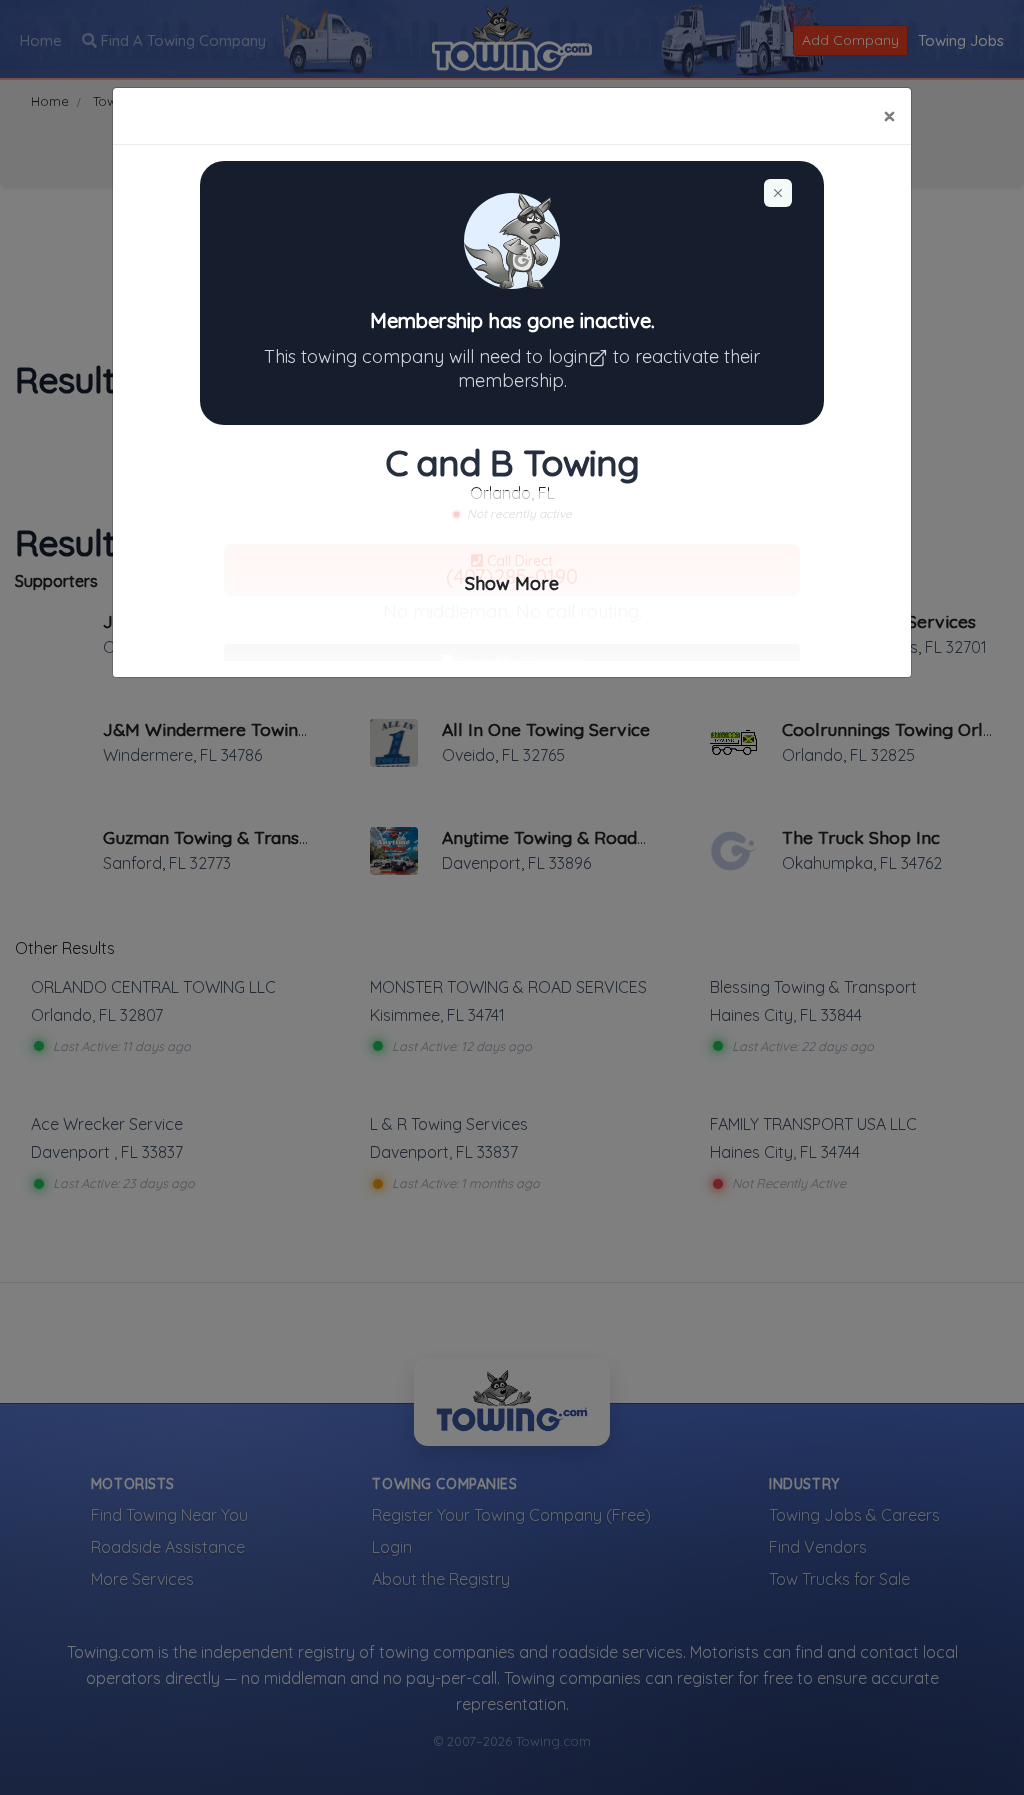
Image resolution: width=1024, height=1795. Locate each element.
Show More (512, 583)
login (568, 356)
